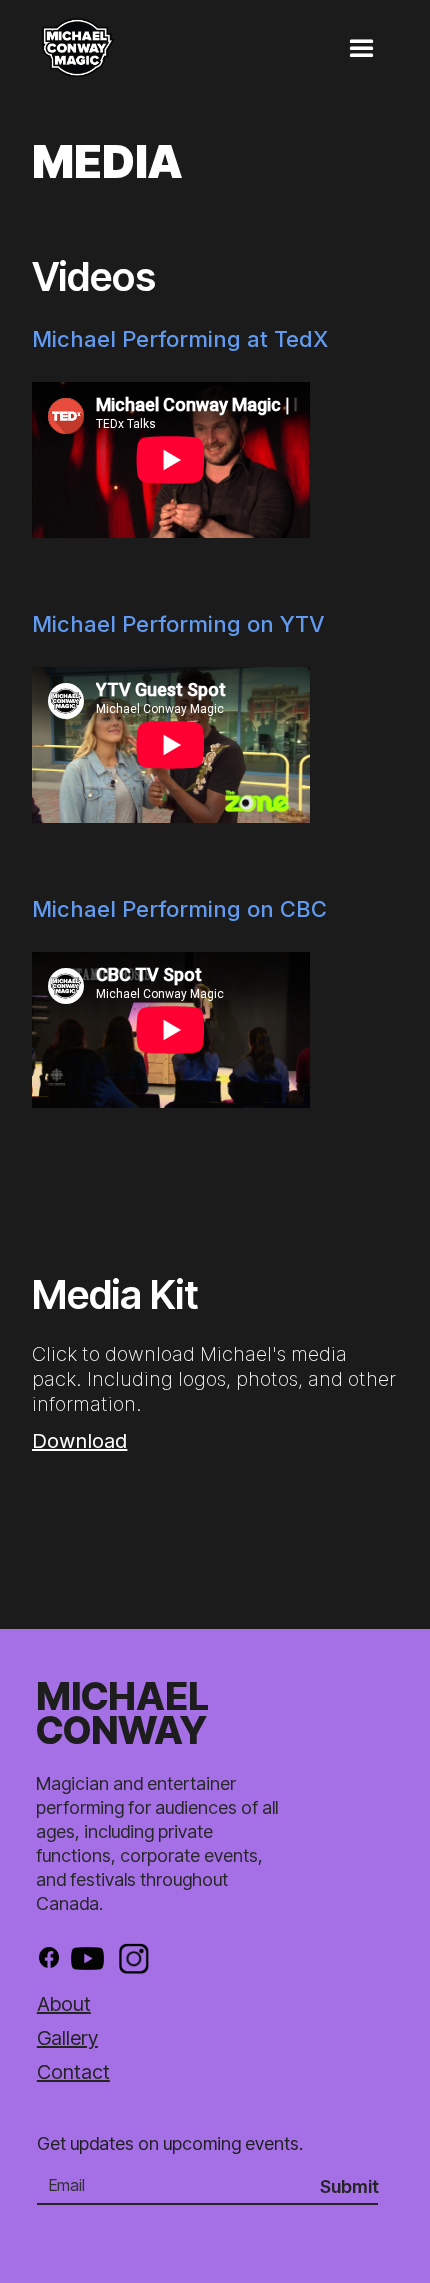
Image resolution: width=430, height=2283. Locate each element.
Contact (73, 2072)
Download (79, 1441)
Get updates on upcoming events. (170, 2143)
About (64, 2004)
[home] (98, 43)
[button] (372, 39)
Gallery (67, 2038)
